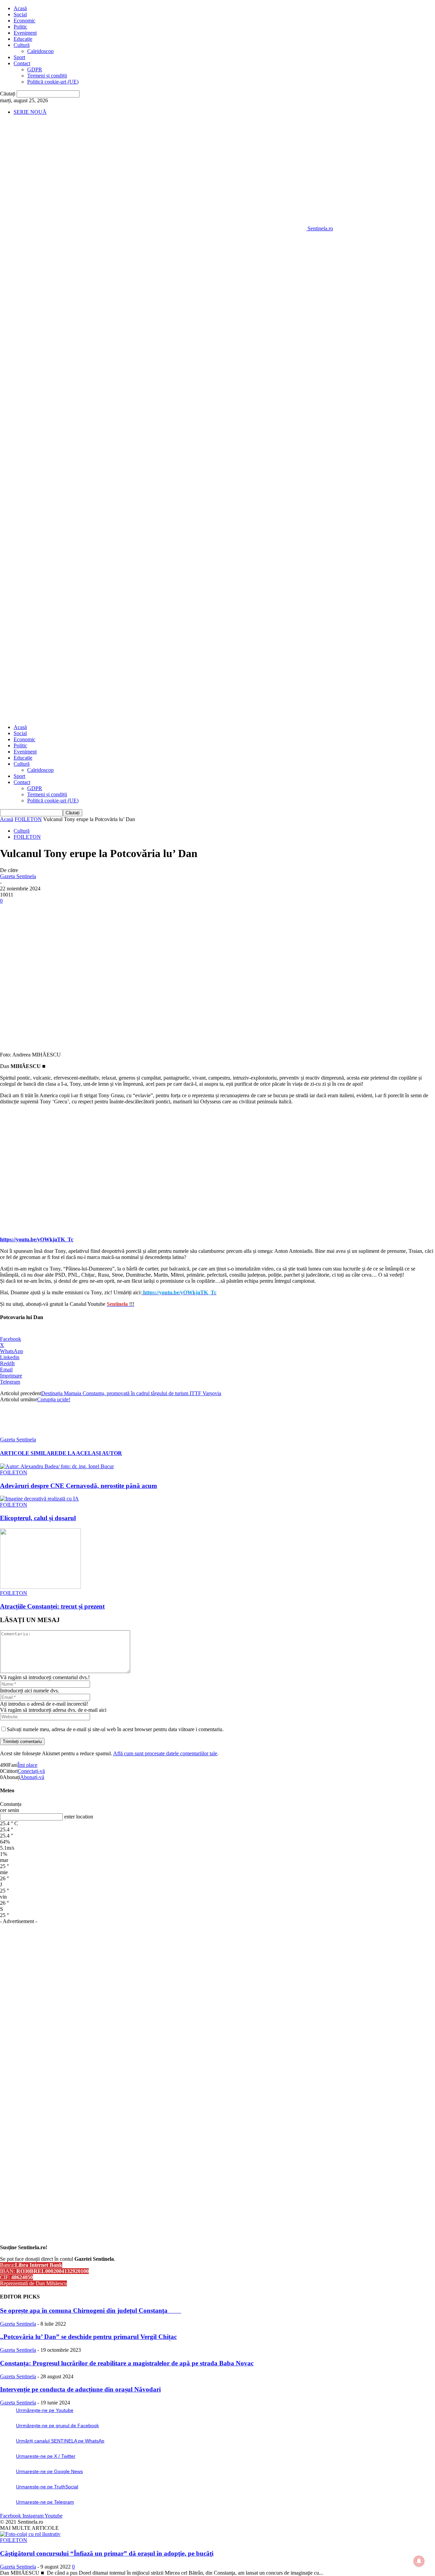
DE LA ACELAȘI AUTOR (90, 1453)
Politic (20, 27)
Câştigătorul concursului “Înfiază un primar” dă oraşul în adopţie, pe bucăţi (107, 2553)
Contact (22, 63)
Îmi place (28, 1765)
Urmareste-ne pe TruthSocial (47, 2487)
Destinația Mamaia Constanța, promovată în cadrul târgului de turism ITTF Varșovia (131, 1393)
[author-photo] (16, 1433)
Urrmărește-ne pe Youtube (45, 2410)
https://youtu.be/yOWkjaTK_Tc (37, 1239)
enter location (79, 1817)
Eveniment (25, 33)
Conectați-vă (31, 1771)
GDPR (35, 69)
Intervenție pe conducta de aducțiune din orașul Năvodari (80, 2389)
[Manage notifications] (419, 2561)
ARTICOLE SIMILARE (29, 1453)
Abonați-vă (32, 1777)
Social (20, 14)
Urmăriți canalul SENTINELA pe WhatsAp (60, 2441)
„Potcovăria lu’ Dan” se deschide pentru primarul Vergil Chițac (88, 2337)
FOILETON (28, 819)
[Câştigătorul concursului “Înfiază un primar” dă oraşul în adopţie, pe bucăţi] (30, 2534)
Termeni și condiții (47, 76)
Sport (19, 57)
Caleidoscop (40, 51)
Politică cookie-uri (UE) (53, 82)
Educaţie (23, 39)
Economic (24, 21)
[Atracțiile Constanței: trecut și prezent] (40, 1587)
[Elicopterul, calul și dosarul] (39, 1499)
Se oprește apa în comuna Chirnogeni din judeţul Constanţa (91, 2311)
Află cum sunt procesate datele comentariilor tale (165, 1753)
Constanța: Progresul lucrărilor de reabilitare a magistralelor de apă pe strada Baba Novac (127, 2363)
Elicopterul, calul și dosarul (38, 1518)
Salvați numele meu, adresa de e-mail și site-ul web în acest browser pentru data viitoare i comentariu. (115, 1729)
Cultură (22, 45)
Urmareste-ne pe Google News (49, 2471)
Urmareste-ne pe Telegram (45, 2502)
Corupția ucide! (54, 1399)
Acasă (20, 8)
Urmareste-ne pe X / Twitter (46, 2456)
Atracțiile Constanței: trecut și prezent (52, 1606)
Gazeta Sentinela (18, 876)
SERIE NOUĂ (30, 112)
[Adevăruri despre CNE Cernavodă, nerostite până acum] (57, 1466)
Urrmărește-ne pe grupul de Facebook (57, 2426)
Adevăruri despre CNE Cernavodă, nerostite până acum (79, 1486)
